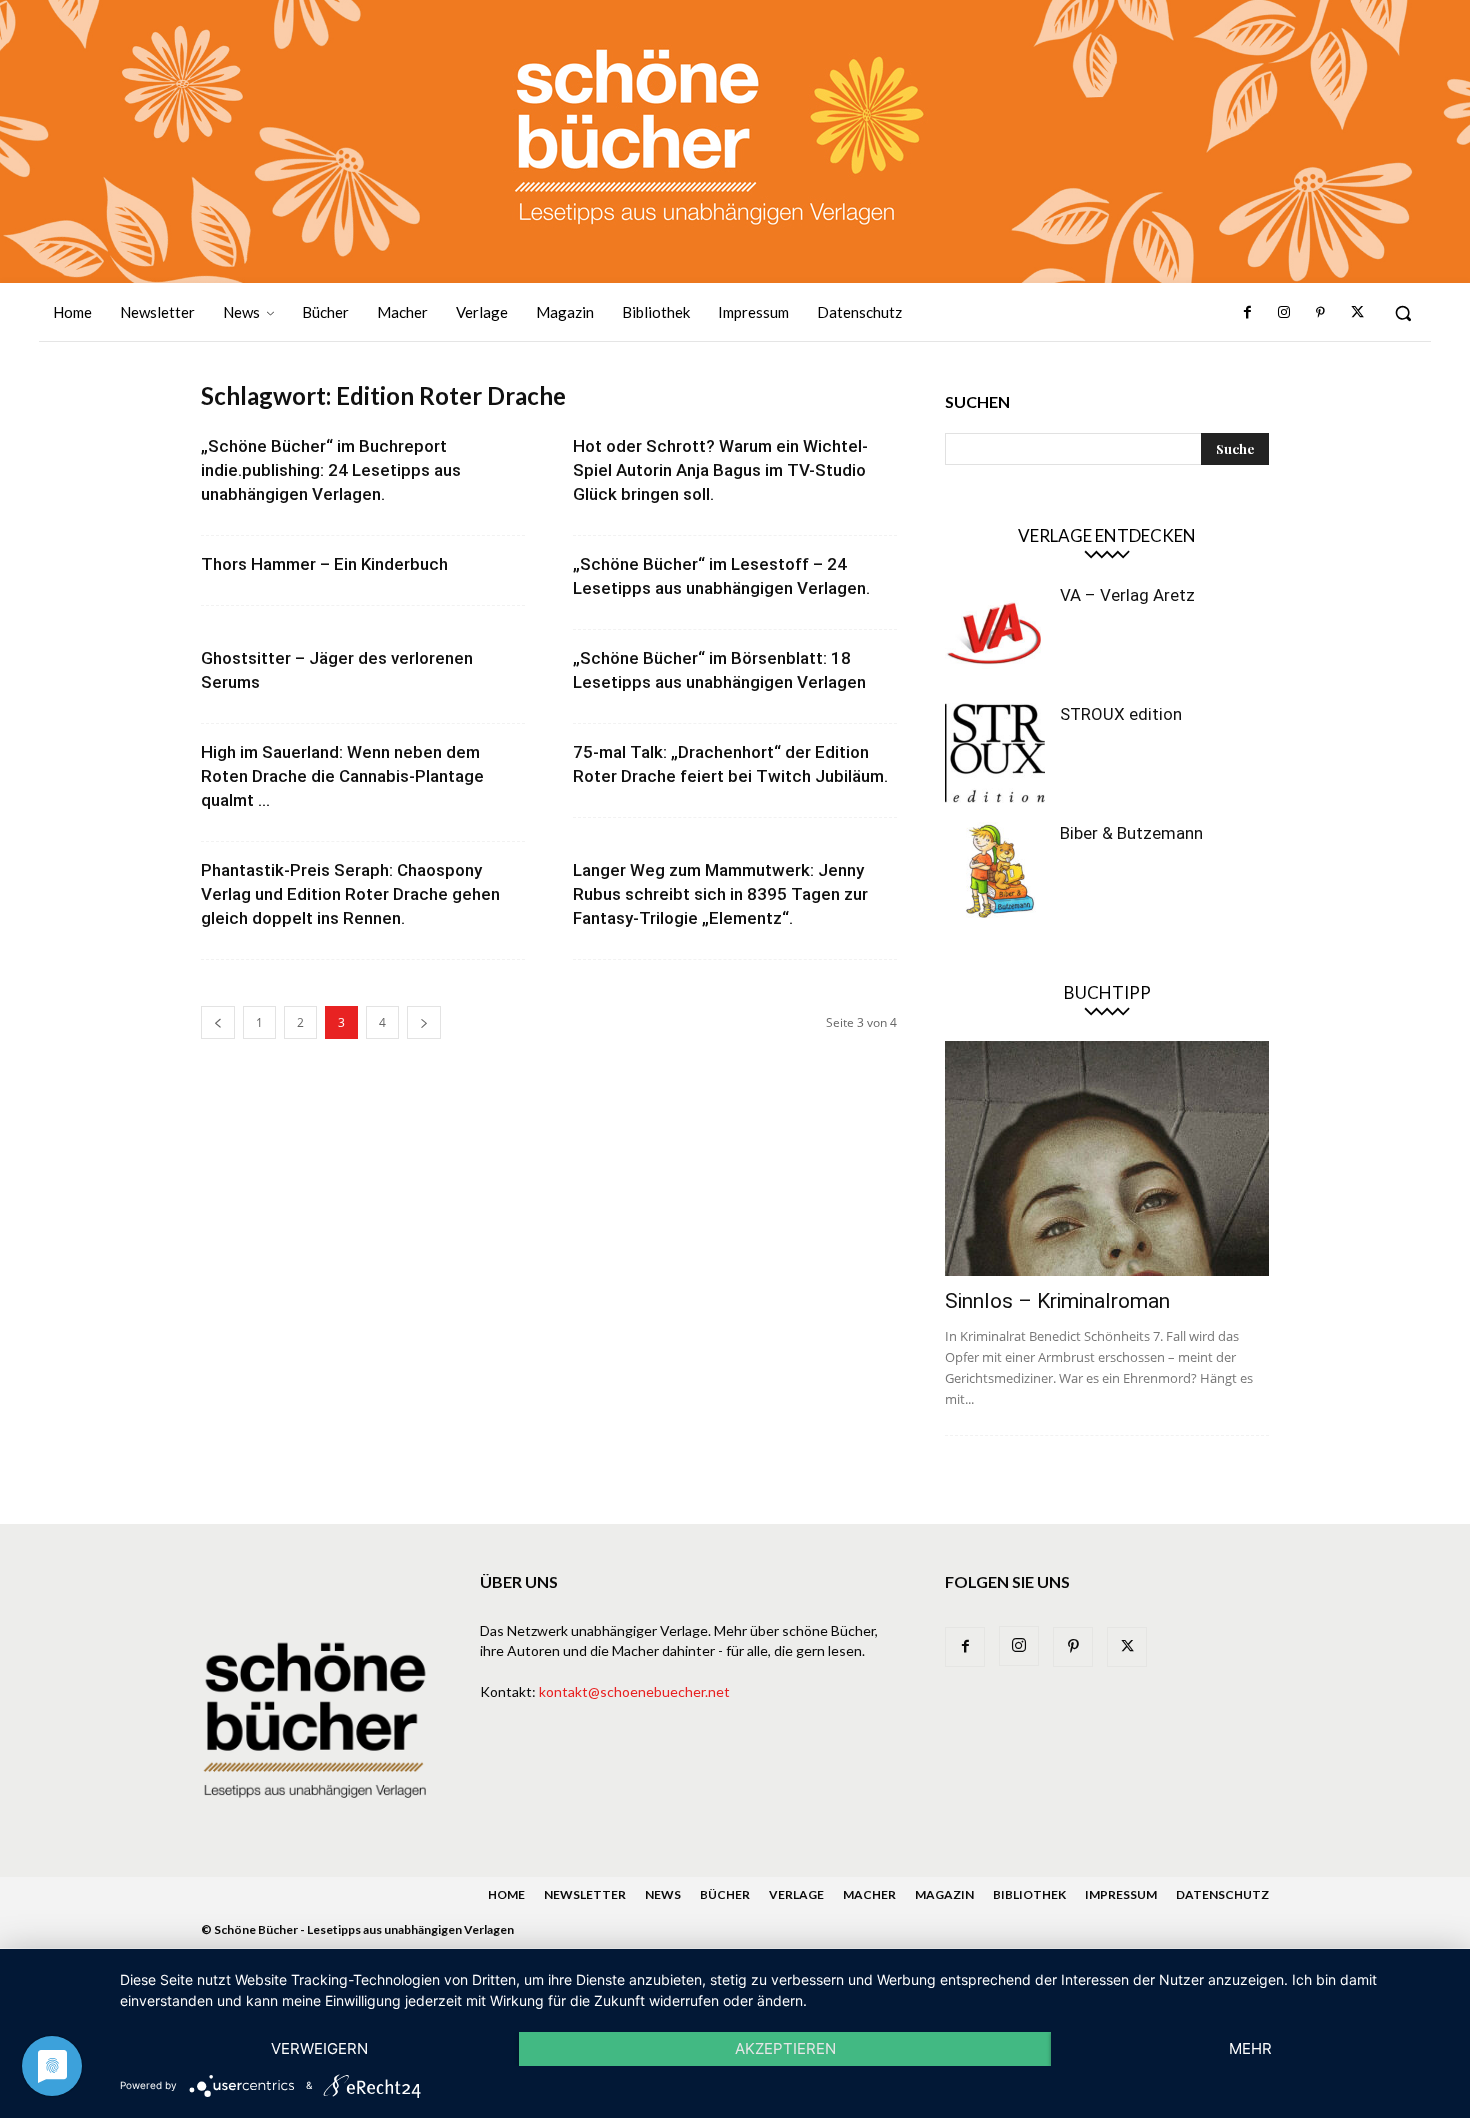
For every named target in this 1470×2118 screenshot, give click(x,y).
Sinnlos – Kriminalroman (1057, 1301)
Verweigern (319, 2048)
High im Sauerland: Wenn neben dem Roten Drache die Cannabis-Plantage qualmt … (342, 776)
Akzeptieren (785, 2048)
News (663, 1894)
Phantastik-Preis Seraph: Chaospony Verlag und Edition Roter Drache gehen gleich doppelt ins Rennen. (350, 894)
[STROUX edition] (995, 753)
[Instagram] (1284, 313)
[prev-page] (218, 1022)
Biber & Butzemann (1131, 833)
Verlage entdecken (1107, 535)
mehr (1250, 2048)
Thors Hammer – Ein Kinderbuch (324, 564)
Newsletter (585, 1894)
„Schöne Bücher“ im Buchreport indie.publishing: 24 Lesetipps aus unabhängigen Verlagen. (331, 470)
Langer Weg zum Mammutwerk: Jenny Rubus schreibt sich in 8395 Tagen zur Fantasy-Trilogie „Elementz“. (720, 894)
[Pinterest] (1320, 313)
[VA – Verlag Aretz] (995, 634)
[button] (1403, 313)
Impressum (1121, 1894)
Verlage (796, 1894)
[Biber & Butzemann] (995, 872)
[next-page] (424, 1022)
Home (506, 1894)
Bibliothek (1029, 1894)
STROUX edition (1121, 714)
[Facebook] (1248, 313)
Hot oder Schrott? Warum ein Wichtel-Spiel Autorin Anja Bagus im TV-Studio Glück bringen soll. (720, 470)
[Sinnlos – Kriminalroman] (1107, 1158)
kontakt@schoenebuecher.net (634, 1691)
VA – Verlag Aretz (1127, 595)
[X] (1357, 313)
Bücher (725, 1894)
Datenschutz (1222, 1894)
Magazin (944, 1894)
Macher (869, 1894)
